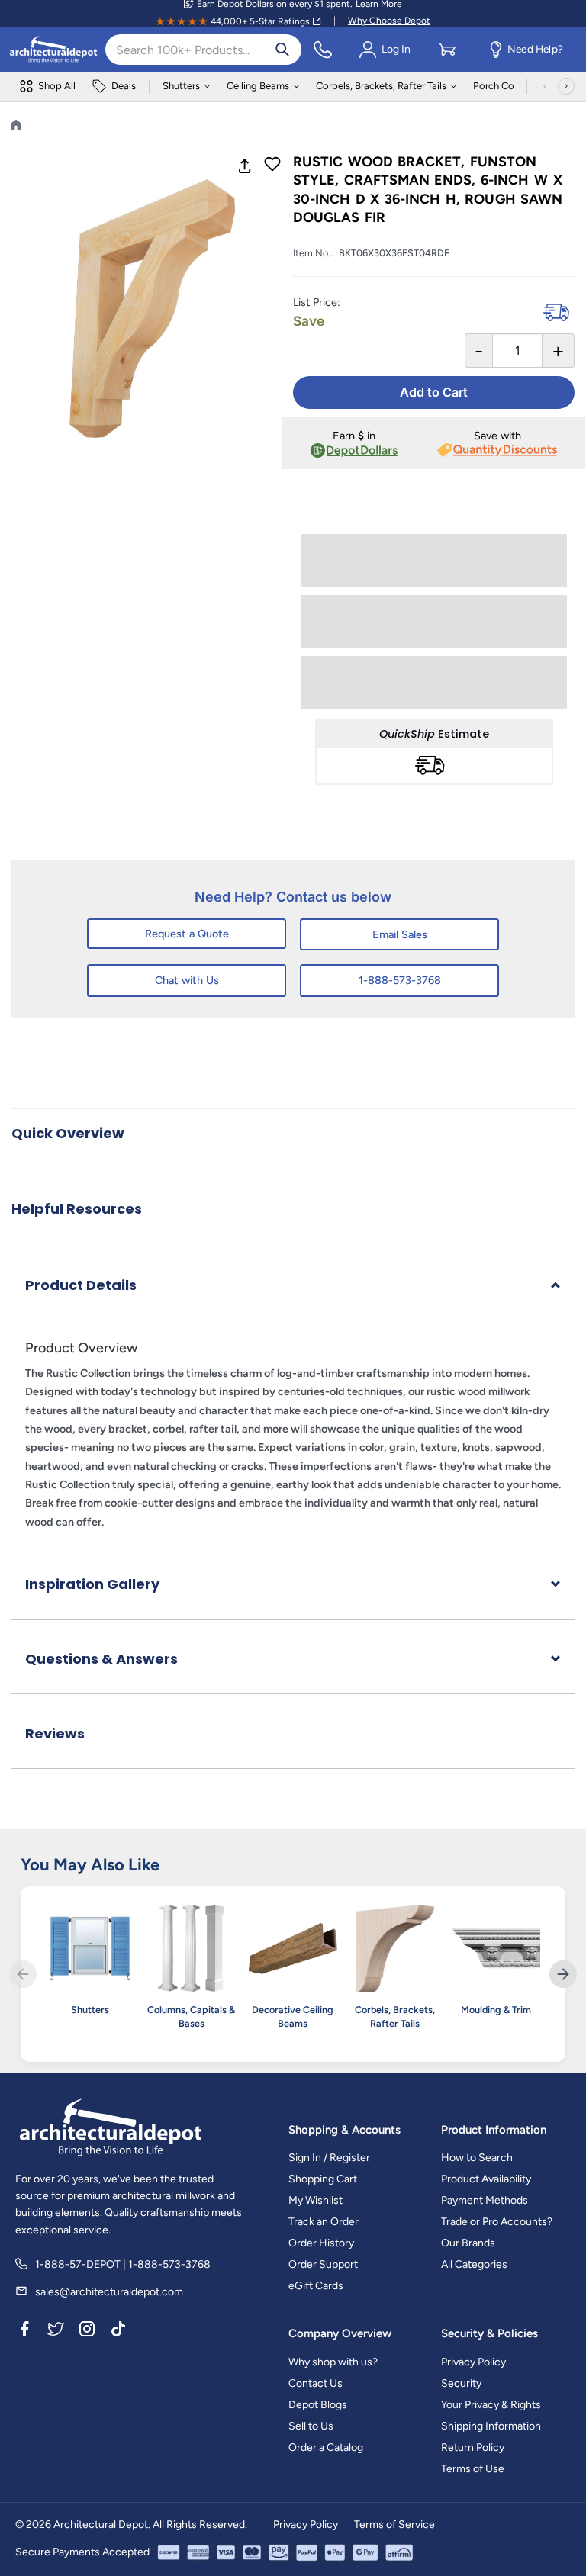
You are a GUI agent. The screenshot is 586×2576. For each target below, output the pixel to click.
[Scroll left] (545, 86)
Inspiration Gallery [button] (92, 1584)
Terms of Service (394, 2525)
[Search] (282, 50)
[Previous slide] (23, 1974)
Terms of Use (473, 2469)
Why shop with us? (333, 2362)
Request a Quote (187, 934)
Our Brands (468, 2243)
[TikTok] (118, 2331)
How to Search (477, 2158)
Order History (321, 2243)
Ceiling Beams (258, 86)
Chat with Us (187, 980)
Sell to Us (311, 2426)
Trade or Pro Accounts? (497, 2222)
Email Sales (400, 934)
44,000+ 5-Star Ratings (260, 21)
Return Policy (473, 2447)
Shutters (181, 86)
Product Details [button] (81, 1285)
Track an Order (324, 2222)
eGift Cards (316, 2286)
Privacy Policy (473, 2362)
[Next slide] (563, 1974)
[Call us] (323, 50)
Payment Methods (485, 2200)
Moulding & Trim (496, 2010)
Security (461, 2383)
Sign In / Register (329, 2158)
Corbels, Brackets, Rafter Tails (381, 86)
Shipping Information (491, 2426)
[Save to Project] (272, 166)
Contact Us (316, 2383)
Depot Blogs (318, 2405)
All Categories (474, 2264)
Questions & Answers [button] (101, 1659)
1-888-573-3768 (400, 980)
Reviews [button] (55, 1733)
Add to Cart (434, 392)
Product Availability (486, 2179)
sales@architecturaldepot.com (109, 2292)
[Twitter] (56, 2331)
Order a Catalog (326, 2447)
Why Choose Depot (389, 21)
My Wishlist (316, 2200)
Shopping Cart (323, 2179)
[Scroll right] (566, 86)
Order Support (323, 2264)
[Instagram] (87, 2331)
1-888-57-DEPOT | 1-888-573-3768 (123, 2264)
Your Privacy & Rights (491, 2405)
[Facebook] (24, 2331)
